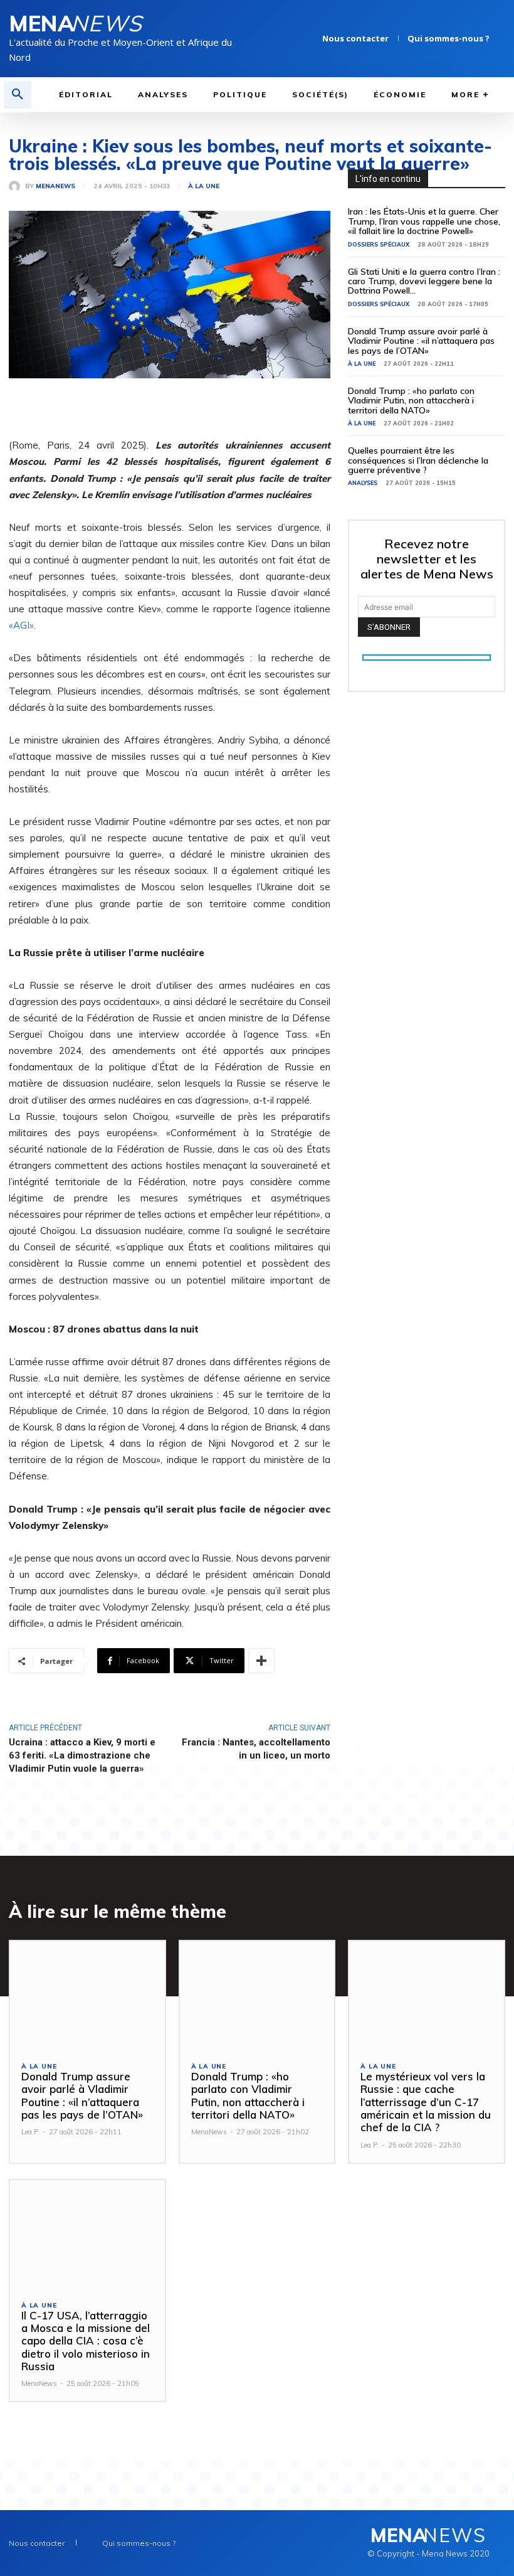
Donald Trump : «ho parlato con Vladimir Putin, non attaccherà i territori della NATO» (411, 401)
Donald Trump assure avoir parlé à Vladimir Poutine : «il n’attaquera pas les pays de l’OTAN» (421, 341)
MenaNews (55, 186)
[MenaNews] (17, 186)
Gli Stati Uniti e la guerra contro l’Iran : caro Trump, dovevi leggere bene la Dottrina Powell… (424, 281)
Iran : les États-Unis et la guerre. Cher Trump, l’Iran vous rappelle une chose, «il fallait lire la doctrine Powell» (424, 221)
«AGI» (21, 625)
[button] (18, 95)
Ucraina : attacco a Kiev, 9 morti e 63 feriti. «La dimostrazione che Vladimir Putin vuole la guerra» (82, 1755)
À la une (204, 186)
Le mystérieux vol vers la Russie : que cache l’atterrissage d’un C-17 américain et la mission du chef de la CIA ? (426, 2102)
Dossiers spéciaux (379, 244)
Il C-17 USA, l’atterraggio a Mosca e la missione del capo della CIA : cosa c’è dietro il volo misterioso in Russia (86, 2341)
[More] (261, 1661)
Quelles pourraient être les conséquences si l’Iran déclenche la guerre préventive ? (418, 460)
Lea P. (30, 2132)
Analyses (363, 483)
